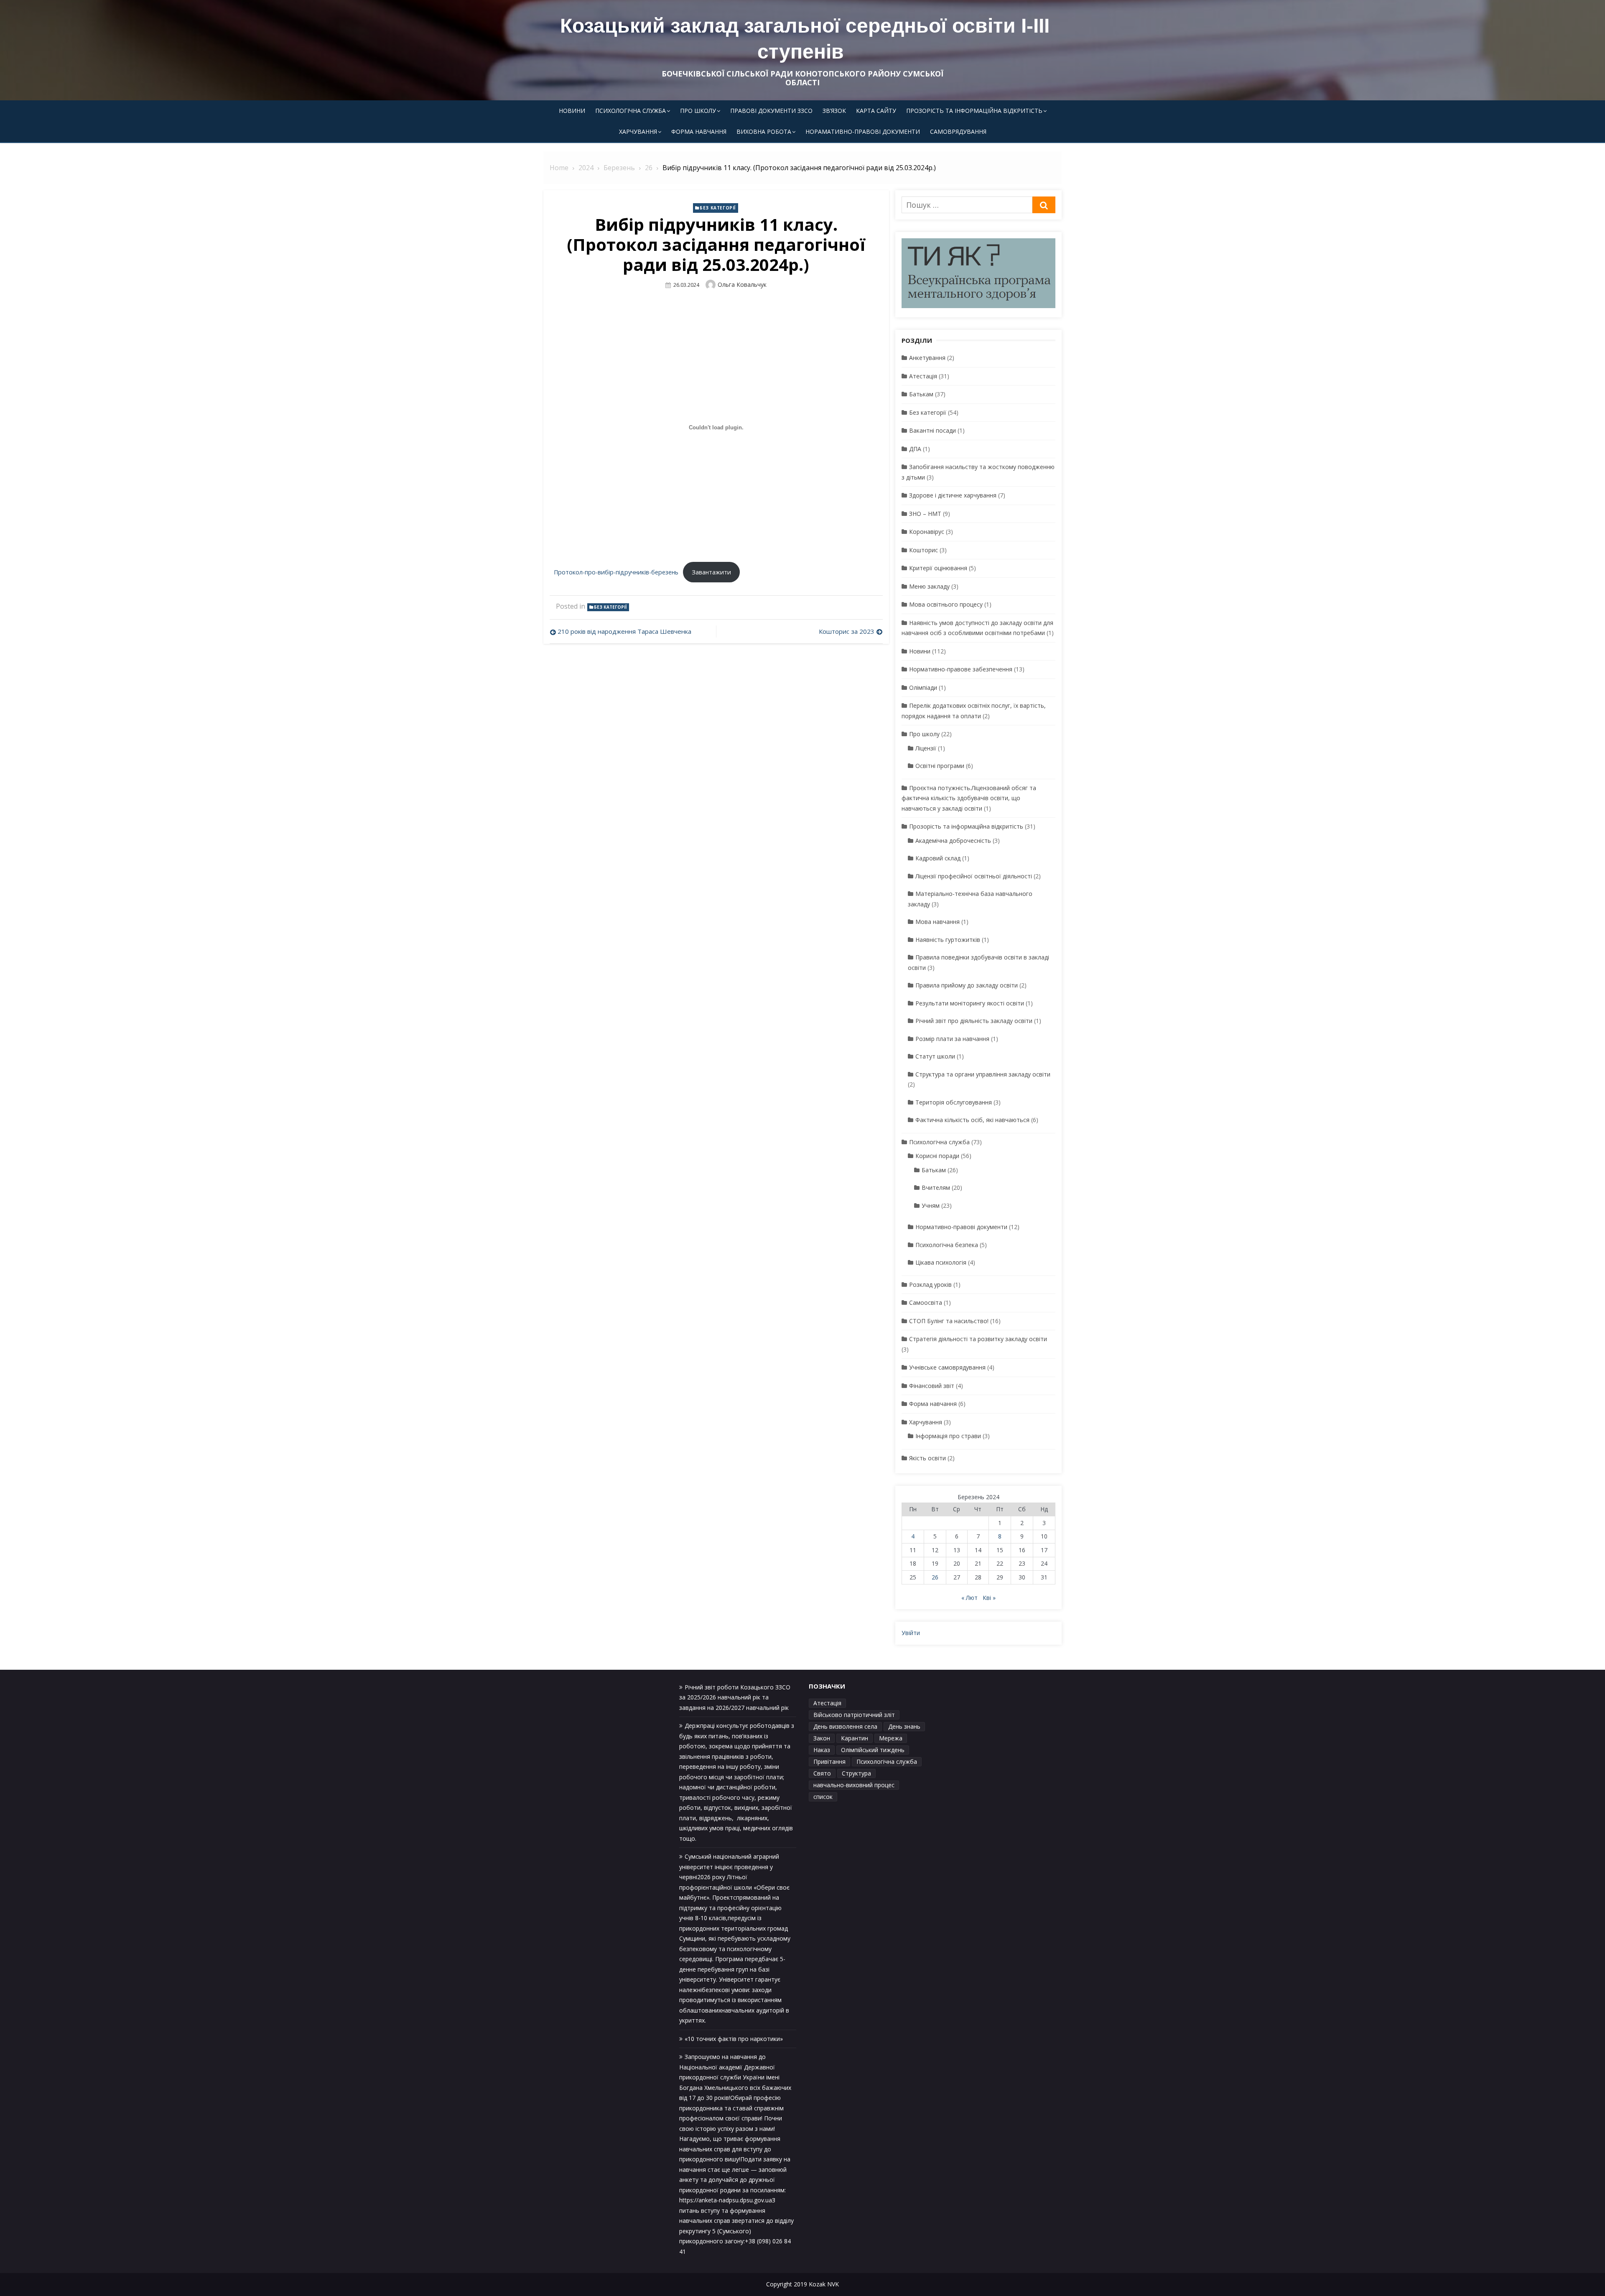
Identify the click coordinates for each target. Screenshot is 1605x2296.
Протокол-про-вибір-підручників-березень (616, 572)
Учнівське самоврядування (947, 1367)
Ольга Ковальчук (742, 284)
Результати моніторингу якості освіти (970, 1003)
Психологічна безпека (947, 1245)
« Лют (969, 1598)
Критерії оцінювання (938, 568)
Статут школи (935, 1056)
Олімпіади (923, 688)
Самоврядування (958, 131)
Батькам (921, 394)
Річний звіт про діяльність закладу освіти (974, 1021)
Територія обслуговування (954, 1102)
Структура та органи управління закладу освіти (983, 1074)
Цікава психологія (941, 1262)
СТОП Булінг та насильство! (949, 1321)
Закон (822, 1738)
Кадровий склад (938, 858)
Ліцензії (926, 748)
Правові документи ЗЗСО (771, 111)
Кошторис (924, 550)
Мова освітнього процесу (946, 604)
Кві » (989, 1598)
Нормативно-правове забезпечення (961, 669)
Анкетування (927, 358)
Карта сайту (876, 111)
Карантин (855, 1738)
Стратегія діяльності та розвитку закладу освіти (978, 1339)
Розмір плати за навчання (952, 1039)
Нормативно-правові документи (961, 1227)
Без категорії (718, 208)
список (823, 1797)
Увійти (911, 1633)
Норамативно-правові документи (863, 131)
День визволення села (845, 1726)
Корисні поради (937, 1156)
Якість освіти (927, 1458)
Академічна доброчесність (953, 841)
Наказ (822, 1750)
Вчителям (936, 1188)
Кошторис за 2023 (847, 631)
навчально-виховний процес (854, 1785)
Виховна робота (764, 131)
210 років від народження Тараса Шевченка (624, 631)
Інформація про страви (948, 1436)
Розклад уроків (930, 1284)
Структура (856, 1773)
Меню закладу (929, 586)
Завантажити (711, 572)
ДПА (915, 449)
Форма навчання (699, 131)
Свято (822, 1773)
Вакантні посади (932, 430)
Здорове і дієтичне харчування (953, 495)
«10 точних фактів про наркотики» (734, 2039)
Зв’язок (834, 111)
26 (935, 1577)
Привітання (829, 1762)
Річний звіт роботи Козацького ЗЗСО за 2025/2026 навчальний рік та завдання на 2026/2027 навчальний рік (735, 1697)
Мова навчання (938, 922)
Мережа (891, 1738)
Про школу (698, 111)
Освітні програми (940, 766)
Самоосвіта (926, 1302)
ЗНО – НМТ (925, 514)
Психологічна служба (631, 111)
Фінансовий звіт (932, 1386)
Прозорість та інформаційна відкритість (974, 111)
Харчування (638, 131)
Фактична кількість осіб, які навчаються (972, 1120)
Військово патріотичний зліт (854, 1715)
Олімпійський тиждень (873, 1750)
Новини (572, 111)
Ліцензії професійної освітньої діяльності (974, 876)
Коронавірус (927, 532)
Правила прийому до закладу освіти (967, 985)
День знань (904, 1726)
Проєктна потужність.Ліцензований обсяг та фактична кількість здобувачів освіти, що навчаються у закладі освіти (969, 798)
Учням (931, 1205)
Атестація (923, 376)
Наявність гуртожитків (948, 940)
